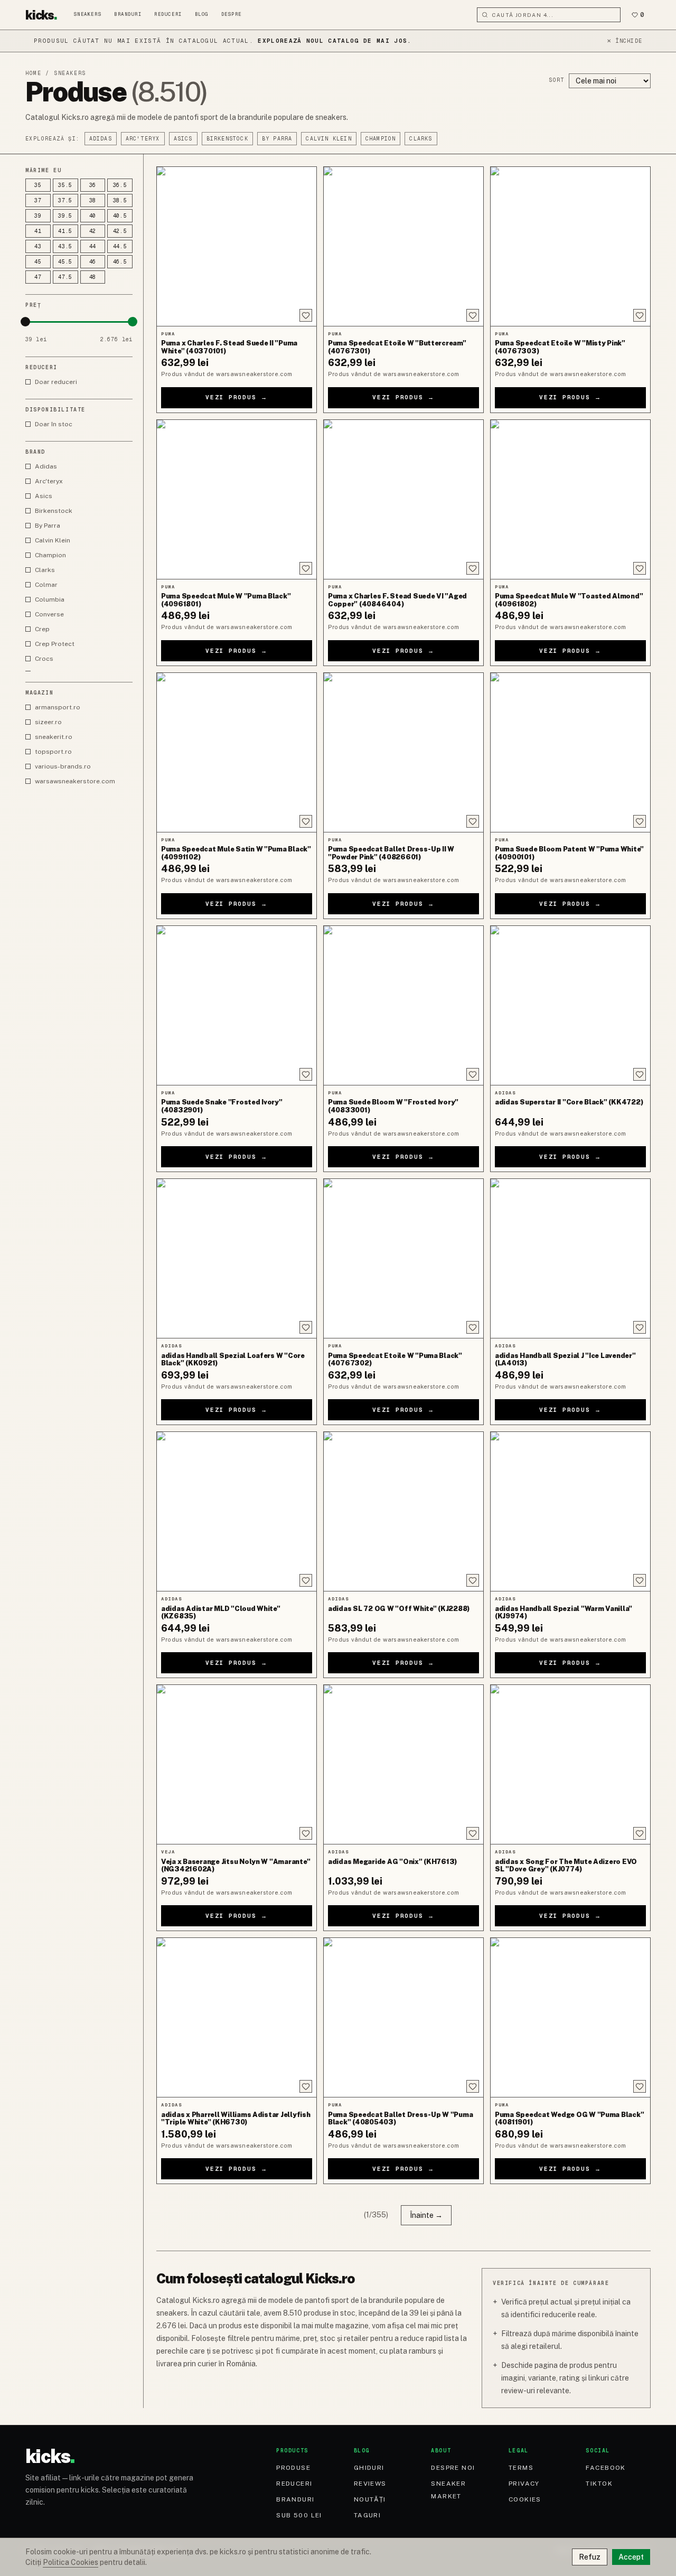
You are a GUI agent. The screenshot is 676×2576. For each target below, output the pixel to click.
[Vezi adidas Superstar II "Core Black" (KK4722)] (570, 1005)
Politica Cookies (71, 2562)
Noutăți (370, 2499)
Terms (521, 2468)
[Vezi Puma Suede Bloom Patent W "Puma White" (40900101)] (570, 752)
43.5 (65, 246)
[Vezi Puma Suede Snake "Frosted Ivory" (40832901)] (237, 1005)
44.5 (120, 246)
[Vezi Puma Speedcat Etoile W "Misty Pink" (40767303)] (570, 246)
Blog (202, 14)
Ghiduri (369, 2468)
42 (93, 231)
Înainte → (426, 2215)
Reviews (370, 2484)
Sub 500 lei (299, 2515)
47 (38, 277)
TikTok (599, 2484)
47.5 (65, 277)
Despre (232, 14)
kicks (41, 15)
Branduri (128, 14)
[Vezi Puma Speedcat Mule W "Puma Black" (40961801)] (237, 499)
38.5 (120, 200)
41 (38, 231)
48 (93, 277)
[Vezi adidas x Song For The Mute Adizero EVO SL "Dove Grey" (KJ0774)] (570, 1764)
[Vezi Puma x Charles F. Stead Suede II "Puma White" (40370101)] (237, 246)
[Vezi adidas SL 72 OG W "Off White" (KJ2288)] (403, 1511)
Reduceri (168, 14)
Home (33, 73)
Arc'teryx (143, 139)
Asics (183, 139)
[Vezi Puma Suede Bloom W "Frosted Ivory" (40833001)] (403, 1005)
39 (38, 216)
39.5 (65, 216)
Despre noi (453, 2468)
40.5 (120, 216)
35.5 (65, 185)
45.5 (65, 262)
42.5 (120, 231)
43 (38, 246)
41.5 (65, 231)
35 (38, 185)
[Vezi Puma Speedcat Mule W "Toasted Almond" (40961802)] (570, 499)
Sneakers (88, 14)
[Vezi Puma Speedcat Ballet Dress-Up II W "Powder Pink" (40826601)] (403, 752)
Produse (293, 2468)
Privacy (524, 2484)
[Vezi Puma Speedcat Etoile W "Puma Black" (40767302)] (403, 1258)
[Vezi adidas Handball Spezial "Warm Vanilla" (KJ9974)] (570, 1511)
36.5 (120, 185)
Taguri (368, 2515)
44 (93, 246)
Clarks (421, 139)
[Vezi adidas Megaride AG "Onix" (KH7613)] (403, 1764)
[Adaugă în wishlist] (306, 315)
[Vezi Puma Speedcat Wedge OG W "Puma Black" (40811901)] (570, 2017)
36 (93, 185)
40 (93, 216)
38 (93, 200)
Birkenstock (227, 139)
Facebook (606, 2468)
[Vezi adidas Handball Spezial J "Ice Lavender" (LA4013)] (570, 1258)
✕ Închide (625, 41)
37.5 (65, 200)
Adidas (101, 139)
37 (38, 200)
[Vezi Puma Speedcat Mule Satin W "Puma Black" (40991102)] (237, 752)
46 (93, 262)
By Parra (277, 139)
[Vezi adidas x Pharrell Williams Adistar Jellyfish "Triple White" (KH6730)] (237, 2017)
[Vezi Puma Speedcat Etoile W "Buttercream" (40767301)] (403, 246)
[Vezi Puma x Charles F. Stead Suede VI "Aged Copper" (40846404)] (403, 499)
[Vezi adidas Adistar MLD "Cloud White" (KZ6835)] (237, 1511)
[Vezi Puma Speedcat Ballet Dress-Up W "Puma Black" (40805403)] (403, 2017)
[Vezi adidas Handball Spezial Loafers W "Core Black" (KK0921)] (237, 1258)
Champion (381, 139)
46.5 (120, 262)
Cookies (525, 2499)
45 (38, 262)
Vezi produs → (237, 397)
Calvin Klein (328, 139)
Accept (631, 2557)
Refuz (590, 2557)
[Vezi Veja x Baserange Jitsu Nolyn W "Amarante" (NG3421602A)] (237, 1764)
